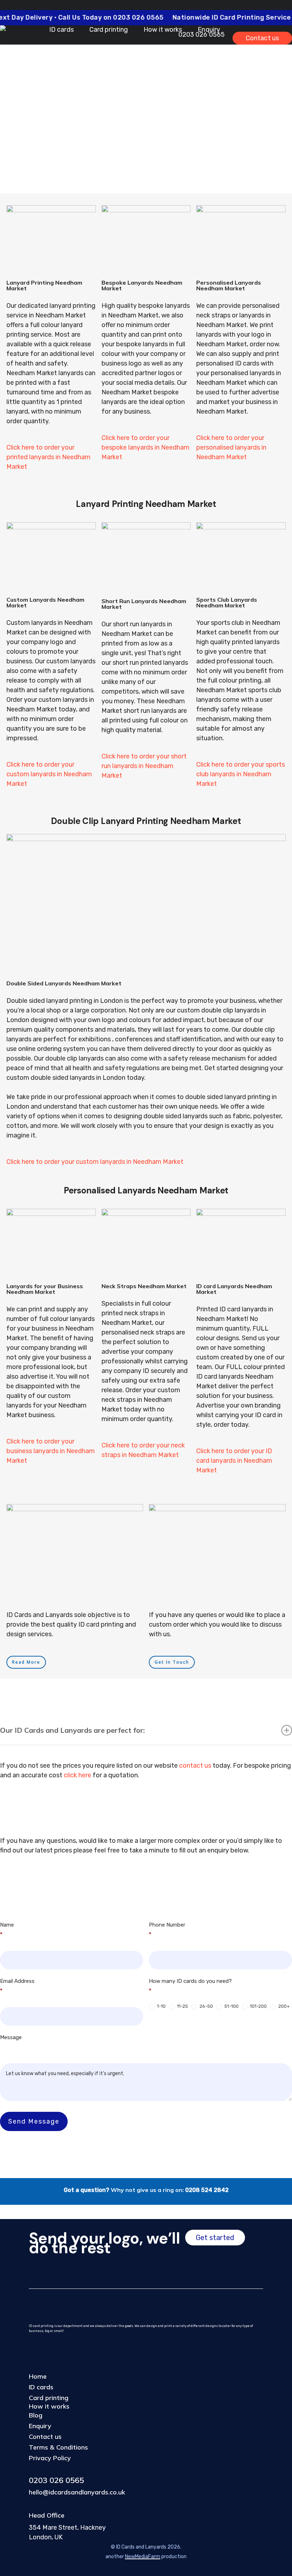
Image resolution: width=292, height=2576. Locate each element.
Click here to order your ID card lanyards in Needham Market (234, 1461)
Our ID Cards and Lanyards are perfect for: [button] (72, 1730)
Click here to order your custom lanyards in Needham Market (49, 774)
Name (7, 1930)
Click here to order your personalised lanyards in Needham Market (231, 447)
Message (11, 2037)
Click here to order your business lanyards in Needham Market (51, 1451)
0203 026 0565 (56, 2480)
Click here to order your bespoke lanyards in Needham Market (145, 447)
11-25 (182, 2006)
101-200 (258, 2006)
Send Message (34, 2121)
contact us (195, 1766)
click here (77, 1775)
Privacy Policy (50, 2458)
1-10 (161, 2006)
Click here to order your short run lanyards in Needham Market (144, 766)
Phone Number (167, 1930)
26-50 (206, 2006)
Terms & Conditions (58, 2447)
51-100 (231, 2006)
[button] (26, 1662)
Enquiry (40, 2426)
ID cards (41, 2387)
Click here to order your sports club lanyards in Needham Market (241, 774)
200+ (283, 2006)
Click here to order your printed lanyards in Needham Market (48, 457)
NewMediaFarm (143, 2557)
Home (38, 2376)
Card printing (49, 2398)
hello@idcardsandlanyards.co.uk (77, 2492)
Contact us (45, 2437)
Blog (36, 2415)
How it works (49, 2406)
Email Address (17, 1986)
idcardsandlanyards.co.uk (210, 86)
